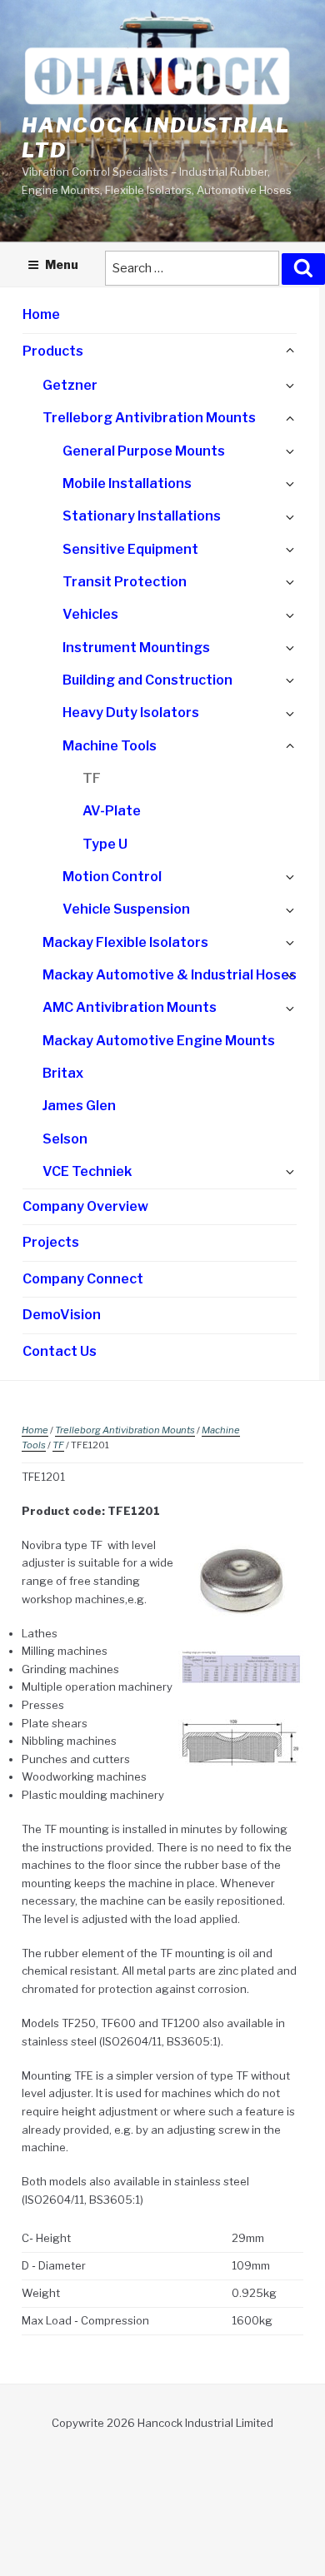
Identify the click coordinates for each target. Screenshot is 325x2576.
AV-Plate (112, 811)
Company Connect (83, 1279)
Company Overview (85, 1206)
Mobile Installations (127, 483)
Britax (63, 1073)
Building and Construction (147, 680)
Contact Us (60, 1351)
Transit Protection (125, 582)
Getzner (70, 385)
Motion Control (112, 877)
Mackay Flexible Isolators (125, 942)
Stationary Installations (142, 516)
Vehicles (90, 614)
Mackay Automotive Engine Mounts (159, 1041)
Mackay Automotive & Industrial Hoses (170, 975)
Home (41, 314)
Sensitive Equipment (130, 549)
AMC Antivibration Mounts (130, 1007)
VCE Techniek (87, 1171)
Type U (105, 844)
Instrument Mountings (136, 648)
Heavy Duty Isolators (131, 713)
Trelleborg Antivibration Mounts (149, 418)
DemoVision (62, 1315)
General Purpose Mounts (144, 451)
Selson (65, 1139)
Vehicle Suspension (126, 909)
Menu (62, 264)
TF (92, 778)
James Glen (79, 1106)
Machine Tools (110, 746)
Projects (51, 1242)
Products (53, 351)
